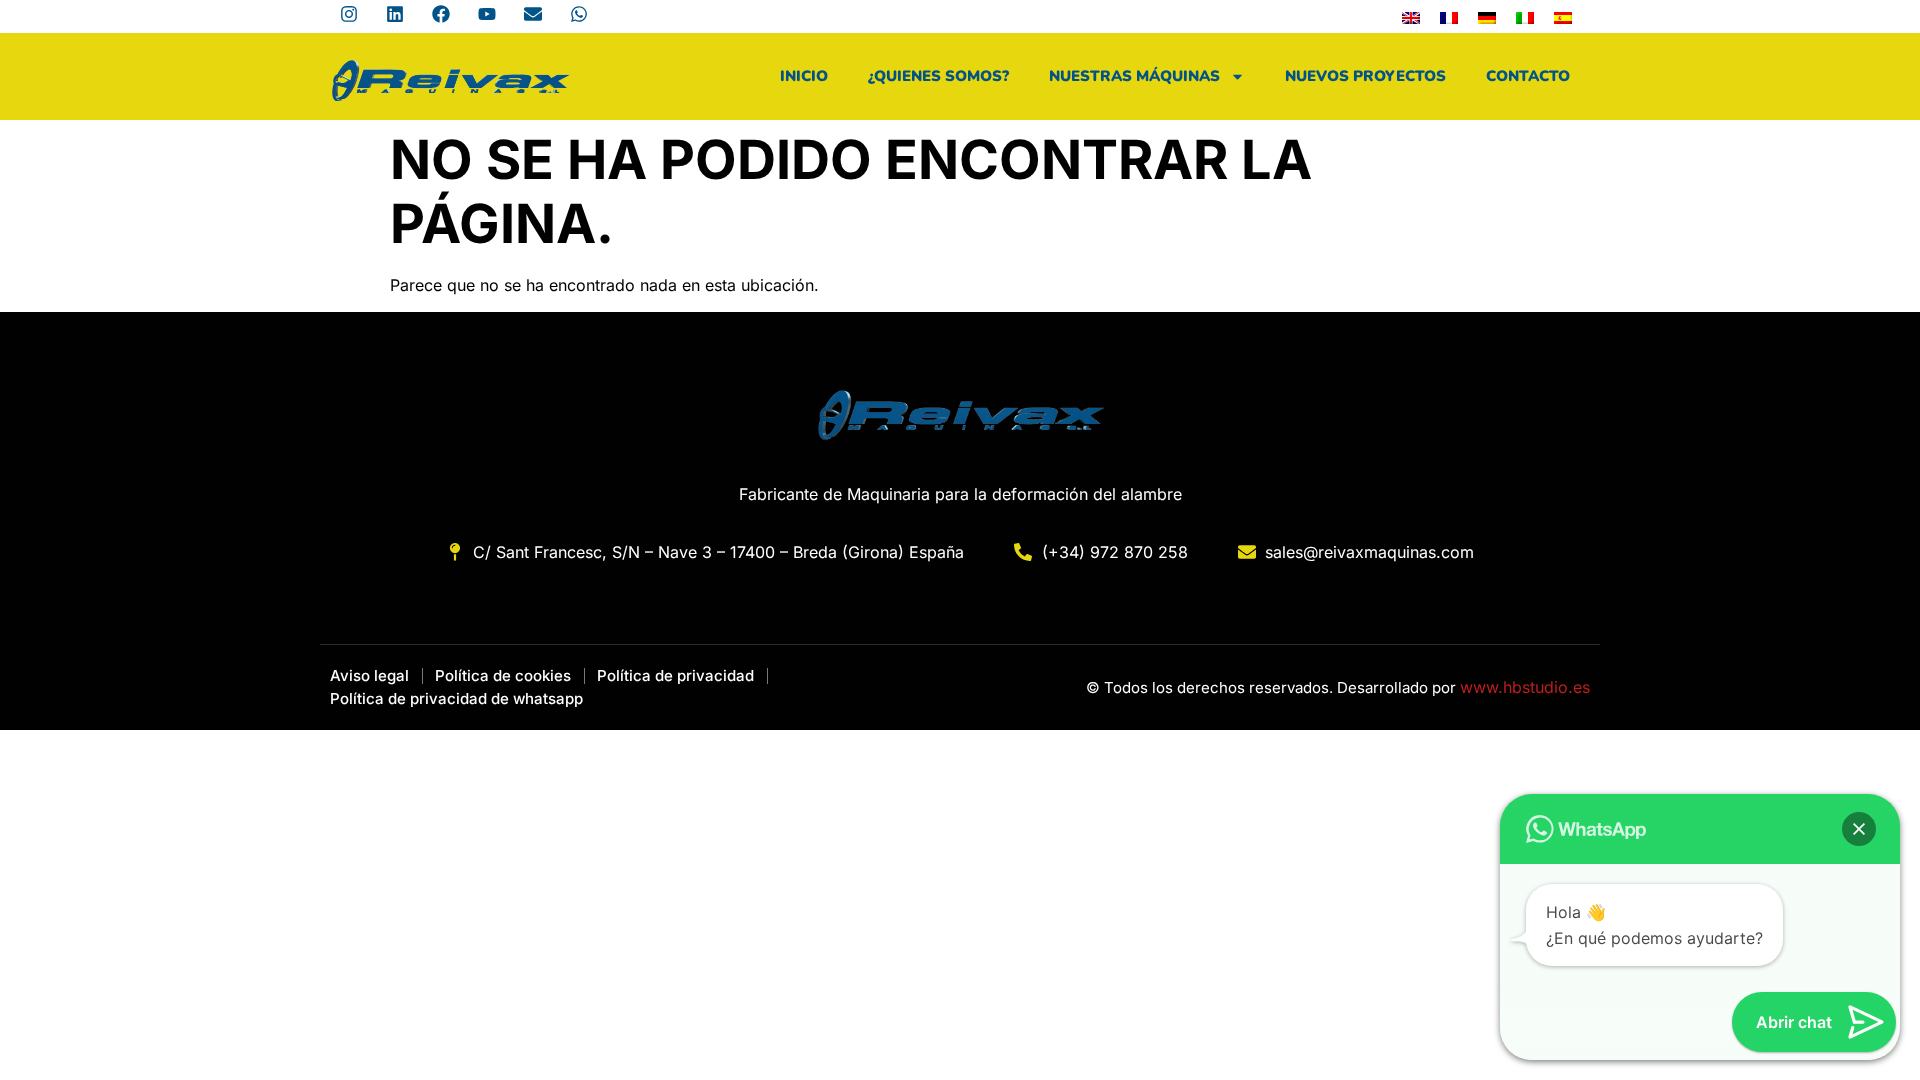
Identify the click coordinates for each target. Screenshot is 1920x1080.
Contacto (1528, 76)
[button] (1859, 829)
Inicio (804, 76)
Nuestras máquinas (1134, 76)
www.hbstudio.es (1525, 687)
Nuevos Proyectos (1365, 76)
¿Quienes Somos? (938, 76)
